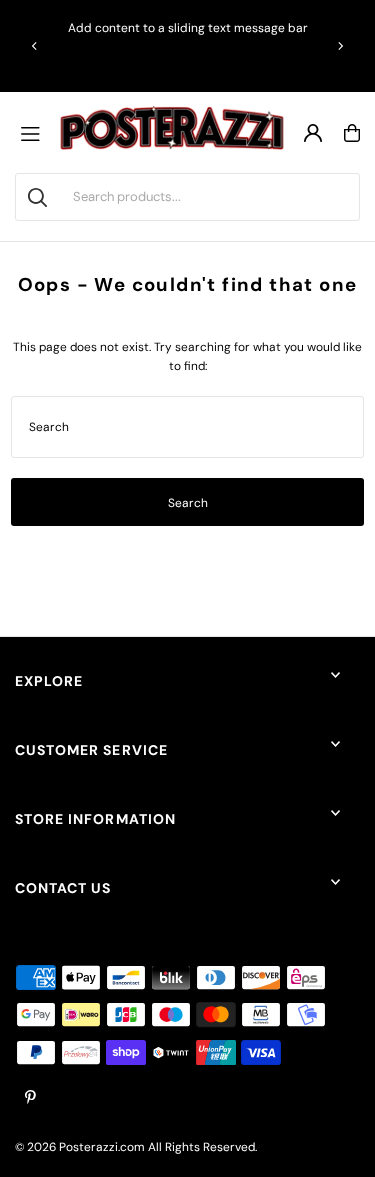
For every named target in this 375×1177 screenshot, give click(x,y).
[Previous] (35, 46)
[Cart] (352, 133)
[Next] (340, 46)
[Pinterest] (30, 1098)
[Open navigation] (35, 133)
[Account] (313, 133)
